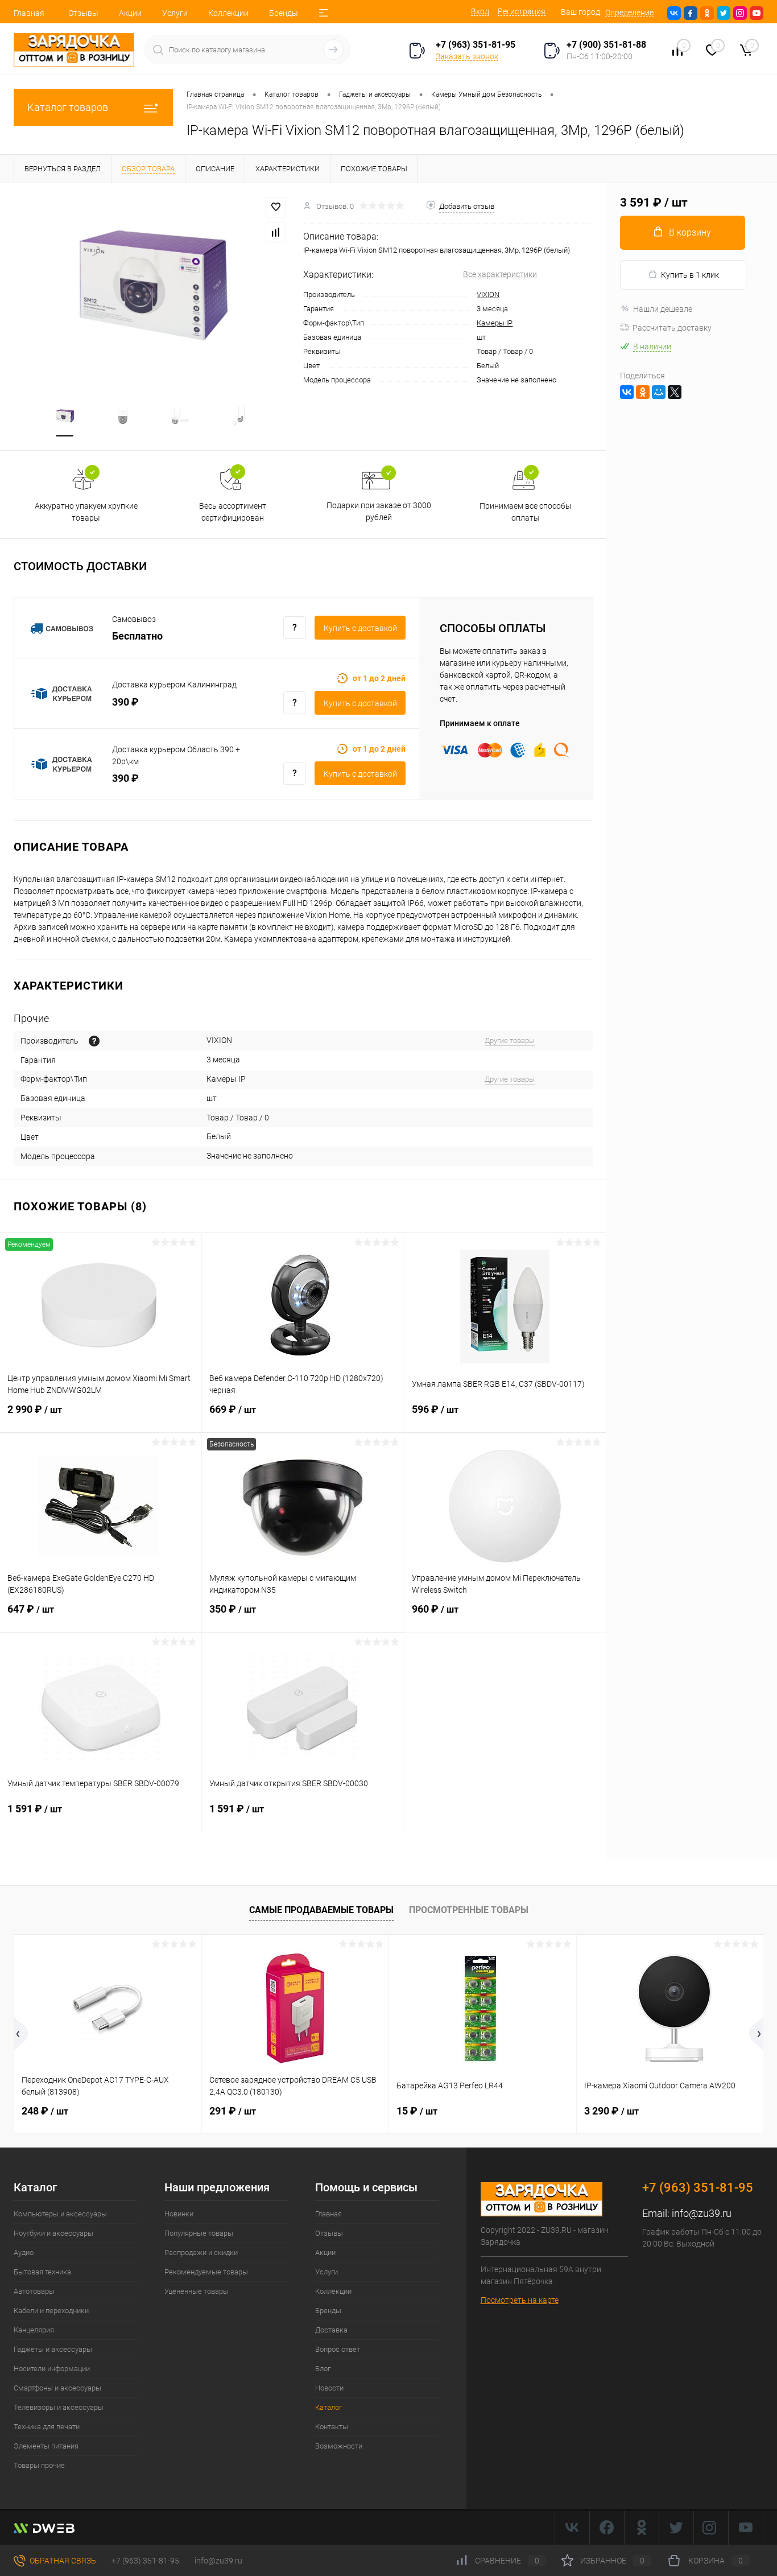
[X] (675, 392)
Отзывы (83, 13)
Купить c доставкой (360, 628)
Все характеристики (500, 274)
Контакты (332, 2427)
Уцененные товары (197, 2291)
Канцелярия (34, 2330)
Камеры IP (495, 323)
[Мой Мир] (659, 392)
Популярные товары (199, 2233)
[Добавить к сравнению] (276, 232)
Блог (323, 2369)
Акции (130, 13)
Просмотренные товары (469, 1910)
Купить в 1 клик (690, 275)
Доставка (331, 2330)
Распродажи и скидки (201, 2253)
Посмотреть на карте (520, 2300)
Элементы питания (46, 2446)
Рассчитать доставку (672, 328)
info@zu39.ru (702, 2213)
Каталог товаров (68, 107)
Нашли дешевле (663, 309)
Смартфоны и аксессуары (57, 2388)
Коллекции (228, 13)
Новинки (179, 2214)
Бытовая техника (42, 2272)
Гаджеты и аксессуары (53, 2349)
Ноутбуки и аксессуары (53, 2233)
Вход (480, 11)
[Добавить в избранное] (276, 207)
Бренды (284, 13)
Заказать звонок (467, 56)
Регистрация (522, 11)
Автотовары (34, 2291)
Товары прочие (39, 2465)
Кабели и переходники (51, 2311)
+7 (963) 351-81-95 (145, 2561)
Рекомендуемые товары (206, 2272)
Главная (29, 13)
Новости (329, 2388)
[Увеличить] (152, 285)
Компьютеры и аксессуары (60, 2214)
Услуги (175, 13)
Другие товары (510, 1040)
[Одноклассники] (643, 392)
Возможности (339, 2446)
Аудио (24, 2253)
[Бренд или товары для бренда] (94, 1041)
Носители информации (52, 2369)
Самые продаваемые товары (321, 1910)
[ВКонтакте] (627, 392)
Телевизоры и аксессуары (59, 2407)
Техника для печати (47, 2427)
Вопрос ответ (338, 2349)
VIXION (488, 294)
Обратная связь (62, 2561)
